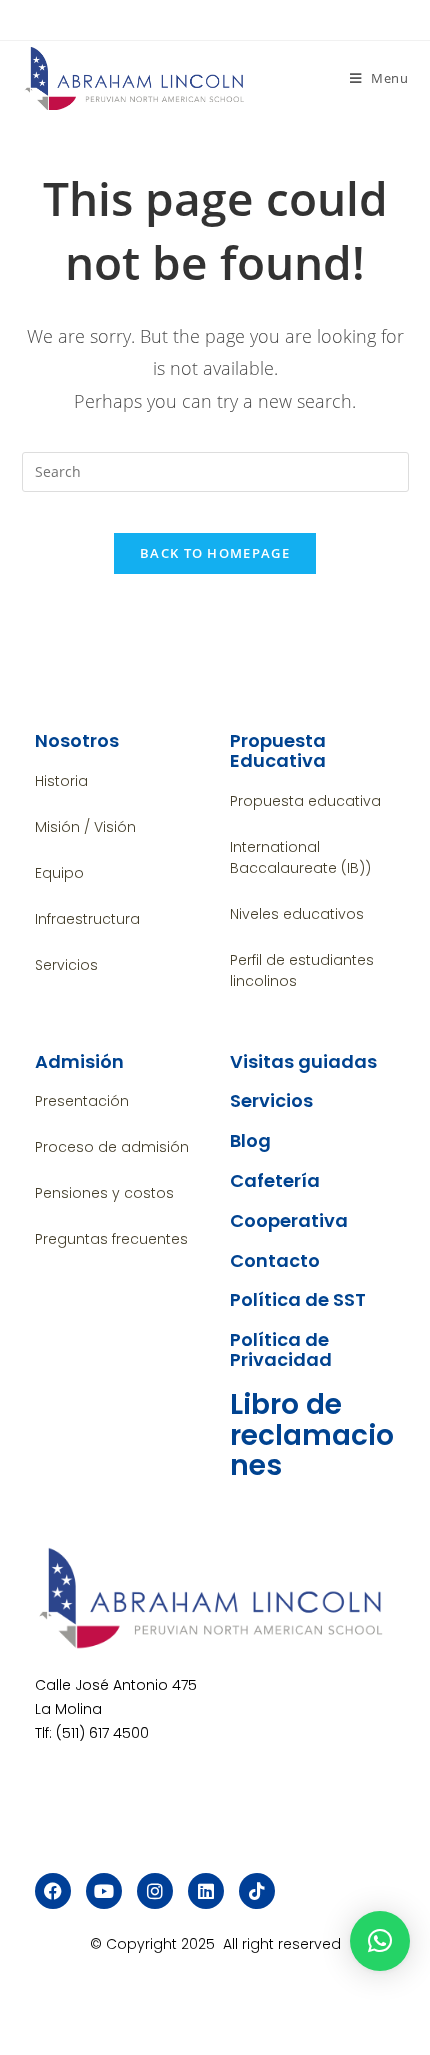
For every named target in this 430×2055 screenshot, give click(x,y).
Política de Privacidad (281, 1349)
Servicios (271, 1100)
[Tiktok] (257, 1891)
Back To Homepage (215, 553)
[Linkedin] (206, 1891)
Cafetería (275, 1180)
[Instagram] (155, 1891)
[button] (380, 1941)
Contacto (275, 1260)
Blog (250, 1140)
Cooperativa (289, 1220)
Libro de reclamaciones (312, 1435)
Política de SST (298, 1299)
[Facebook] (53, 1891)
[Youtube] (104, 1891)
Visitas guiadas (303, 1061)
